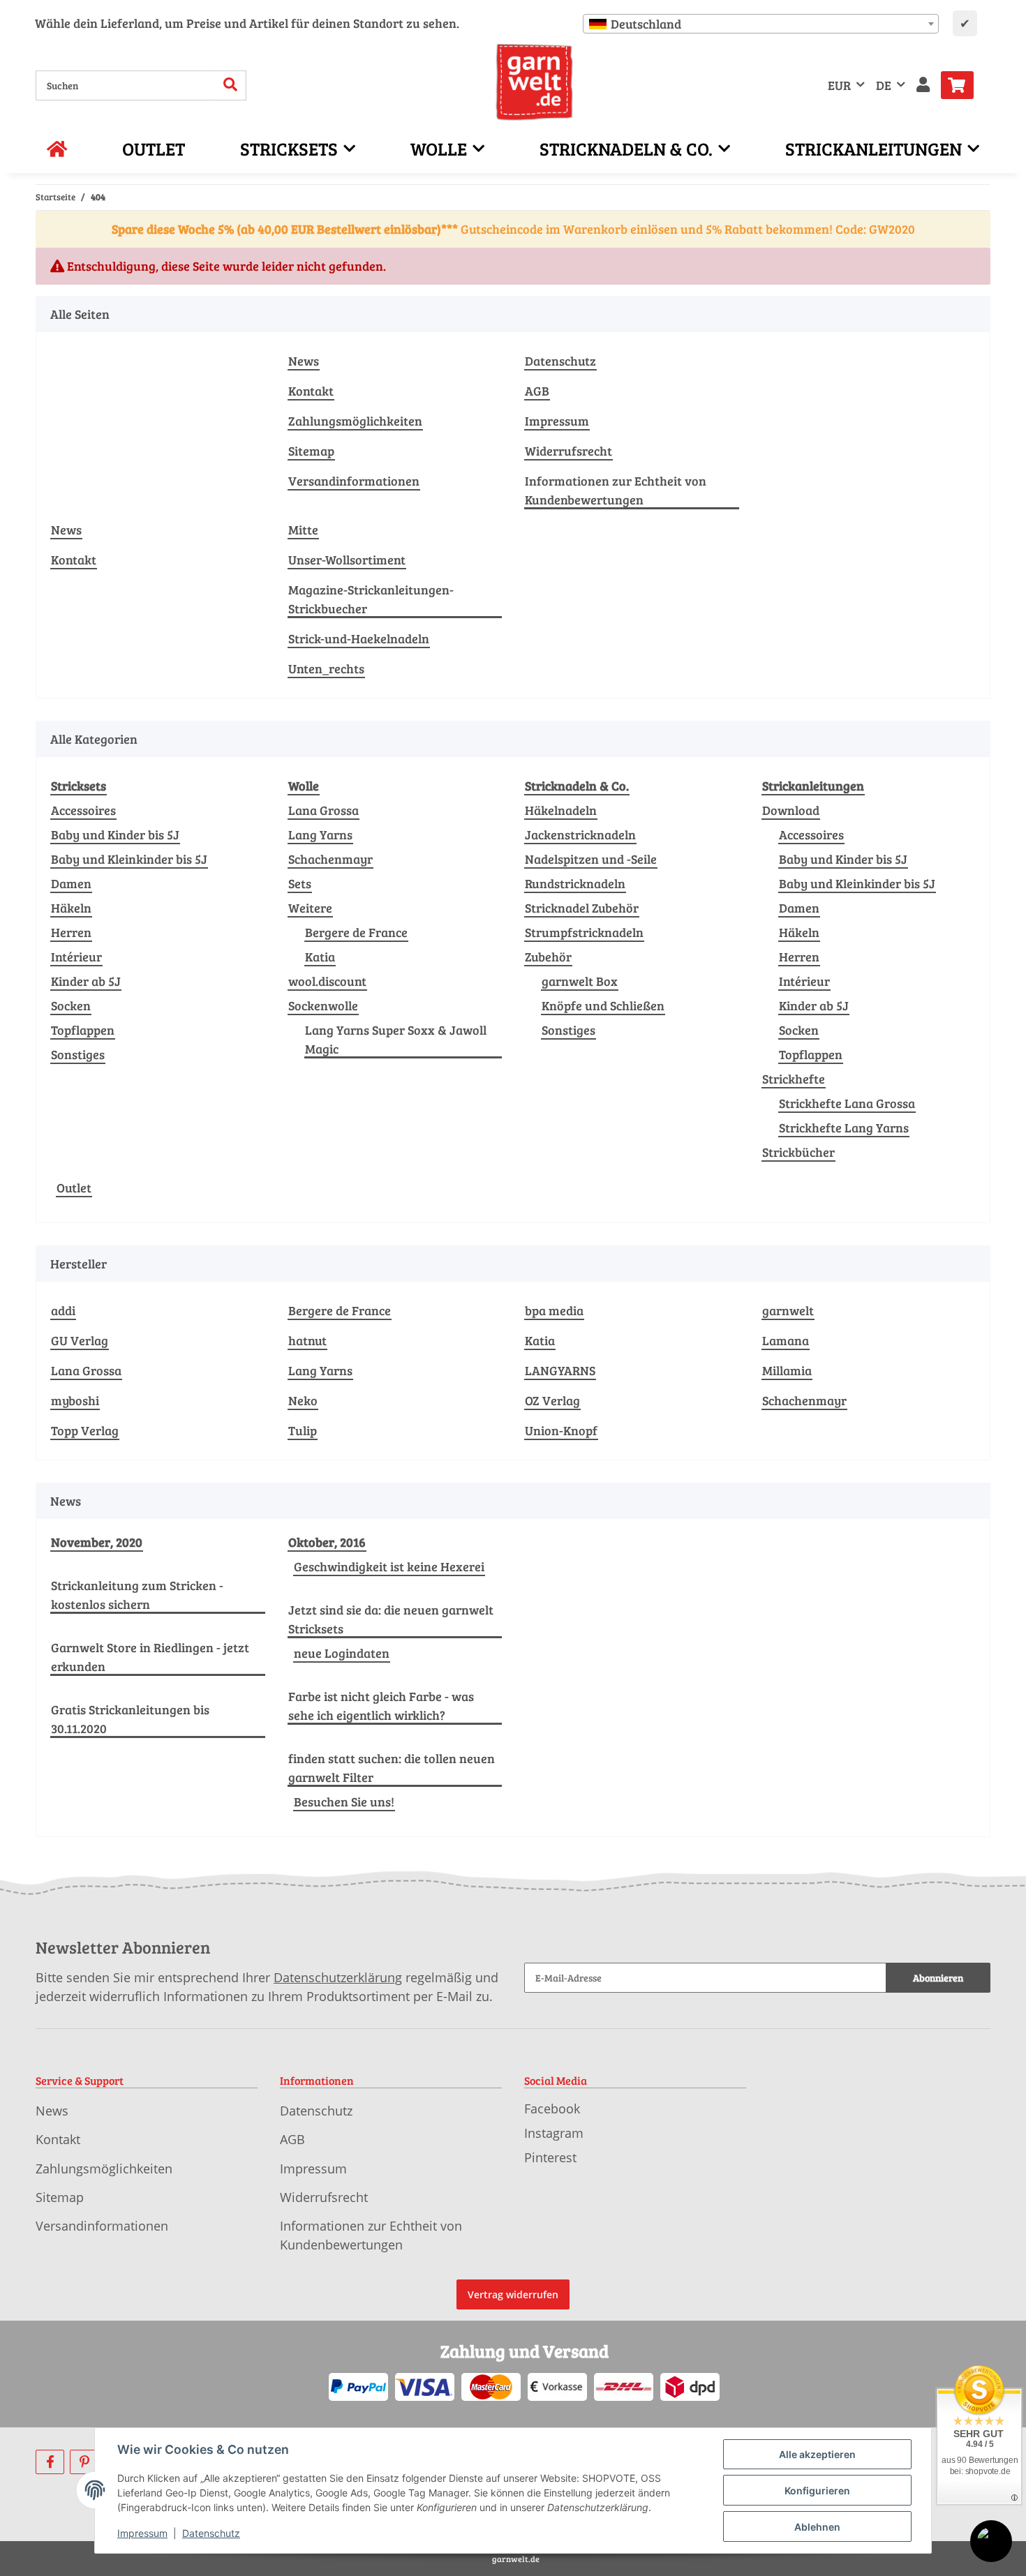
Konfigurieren (817, 2491)
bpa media (554, 1310)
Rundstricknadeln (575, 883)
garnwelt (788, 1310)
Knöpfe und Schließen (603, 1005)
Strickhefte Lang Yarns (844, 1128)
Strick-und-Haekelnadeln (359, 638)
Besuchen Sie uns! (344, 1802)
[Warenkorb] (963, 85)
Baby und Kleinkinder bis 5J (129, 859)
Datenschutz (560, 361)
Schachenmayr (330, 859)
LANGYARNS (560, 1370)
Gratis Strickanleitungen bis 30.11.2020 (130, 1719)
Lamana (786, 1340)
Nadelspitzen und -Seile (591, 859)
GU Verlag (80, 1340)
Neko (303, 1400)
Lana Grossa (324, 810)
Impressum (557, 421)
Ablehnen (817, 2527)
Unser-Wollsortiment (347, 560)
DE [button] (884, 85)
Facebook (552, 2109)
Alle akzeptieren (817, 2454)
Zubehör (548, 957)
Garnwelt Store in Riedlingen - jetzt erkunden (150, 1657)
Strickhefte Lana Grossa (847, 1103)
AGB (537, 391)
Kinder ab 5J (86, 981)
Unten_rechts (326, 668)
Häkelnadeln (561, 810)
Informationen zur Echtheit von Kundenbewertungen (616, 490)
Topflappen (83, 1030)
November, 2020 (97, 1542)
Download (791, 810)
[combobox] (761, 24)
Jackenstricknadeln (580, 834)
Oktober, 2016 (327, 1542)
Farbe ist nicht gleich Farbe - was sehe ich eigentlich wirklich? (381, 1706)
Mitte (303, 530)
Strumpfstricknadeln (584, 932)
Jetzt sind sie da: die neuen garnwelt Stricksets (391, 1619)
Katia (320, 957)
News (304, 361)
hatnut (307, 1340)
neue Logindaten (342, 1653)
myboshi (75, 1400)
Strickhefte (794, 1079)
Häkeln (71, 908)
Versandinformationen (354, 481)
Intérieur (76, 957)
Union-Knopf (561, 1430)
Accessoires (83, 810)
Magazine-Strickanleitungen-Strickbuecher (371, 599)
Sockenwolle (323, 1005)
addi (63, 1310)
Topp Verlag (85, 1430)
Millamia (787, 1370)
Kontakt (311, 391)
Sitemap (311, 451)
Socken (71, 1005)
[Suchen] (231, 85)
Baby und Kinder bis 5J (115, 834)
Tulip (303, 1430)
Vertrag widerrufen (513, 2294)
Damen (71, 883)
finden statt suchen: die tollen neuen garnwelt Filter (392, 1768)
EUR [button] (839, 85)
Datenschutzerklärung (338, 1977)
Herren (71, 932)
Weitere (310, 908)
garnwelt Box (580, 981)
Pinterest (550, 2157)
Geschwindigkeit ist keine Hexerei (389, 1566)
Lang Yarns (320, 834)
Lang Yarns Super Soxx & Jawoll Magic (396, 1039)
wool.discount (327, 981)
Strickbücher (798, 1152)
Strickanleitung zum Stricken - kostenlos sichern (137, 1595)
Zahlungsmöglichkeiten (355, 421)
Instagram (554, 2133)
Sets (300, 883)
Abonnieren (938, 1978)
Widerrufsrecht (568, 451)
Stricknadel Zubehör (582, 908)
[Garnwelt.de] (534, 82)
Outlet (74, 1188)
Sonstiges (78, 1054)
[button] (923, 85)
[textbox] (761, 24)
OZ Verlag (552, 1400)
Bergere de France (356, 932)
